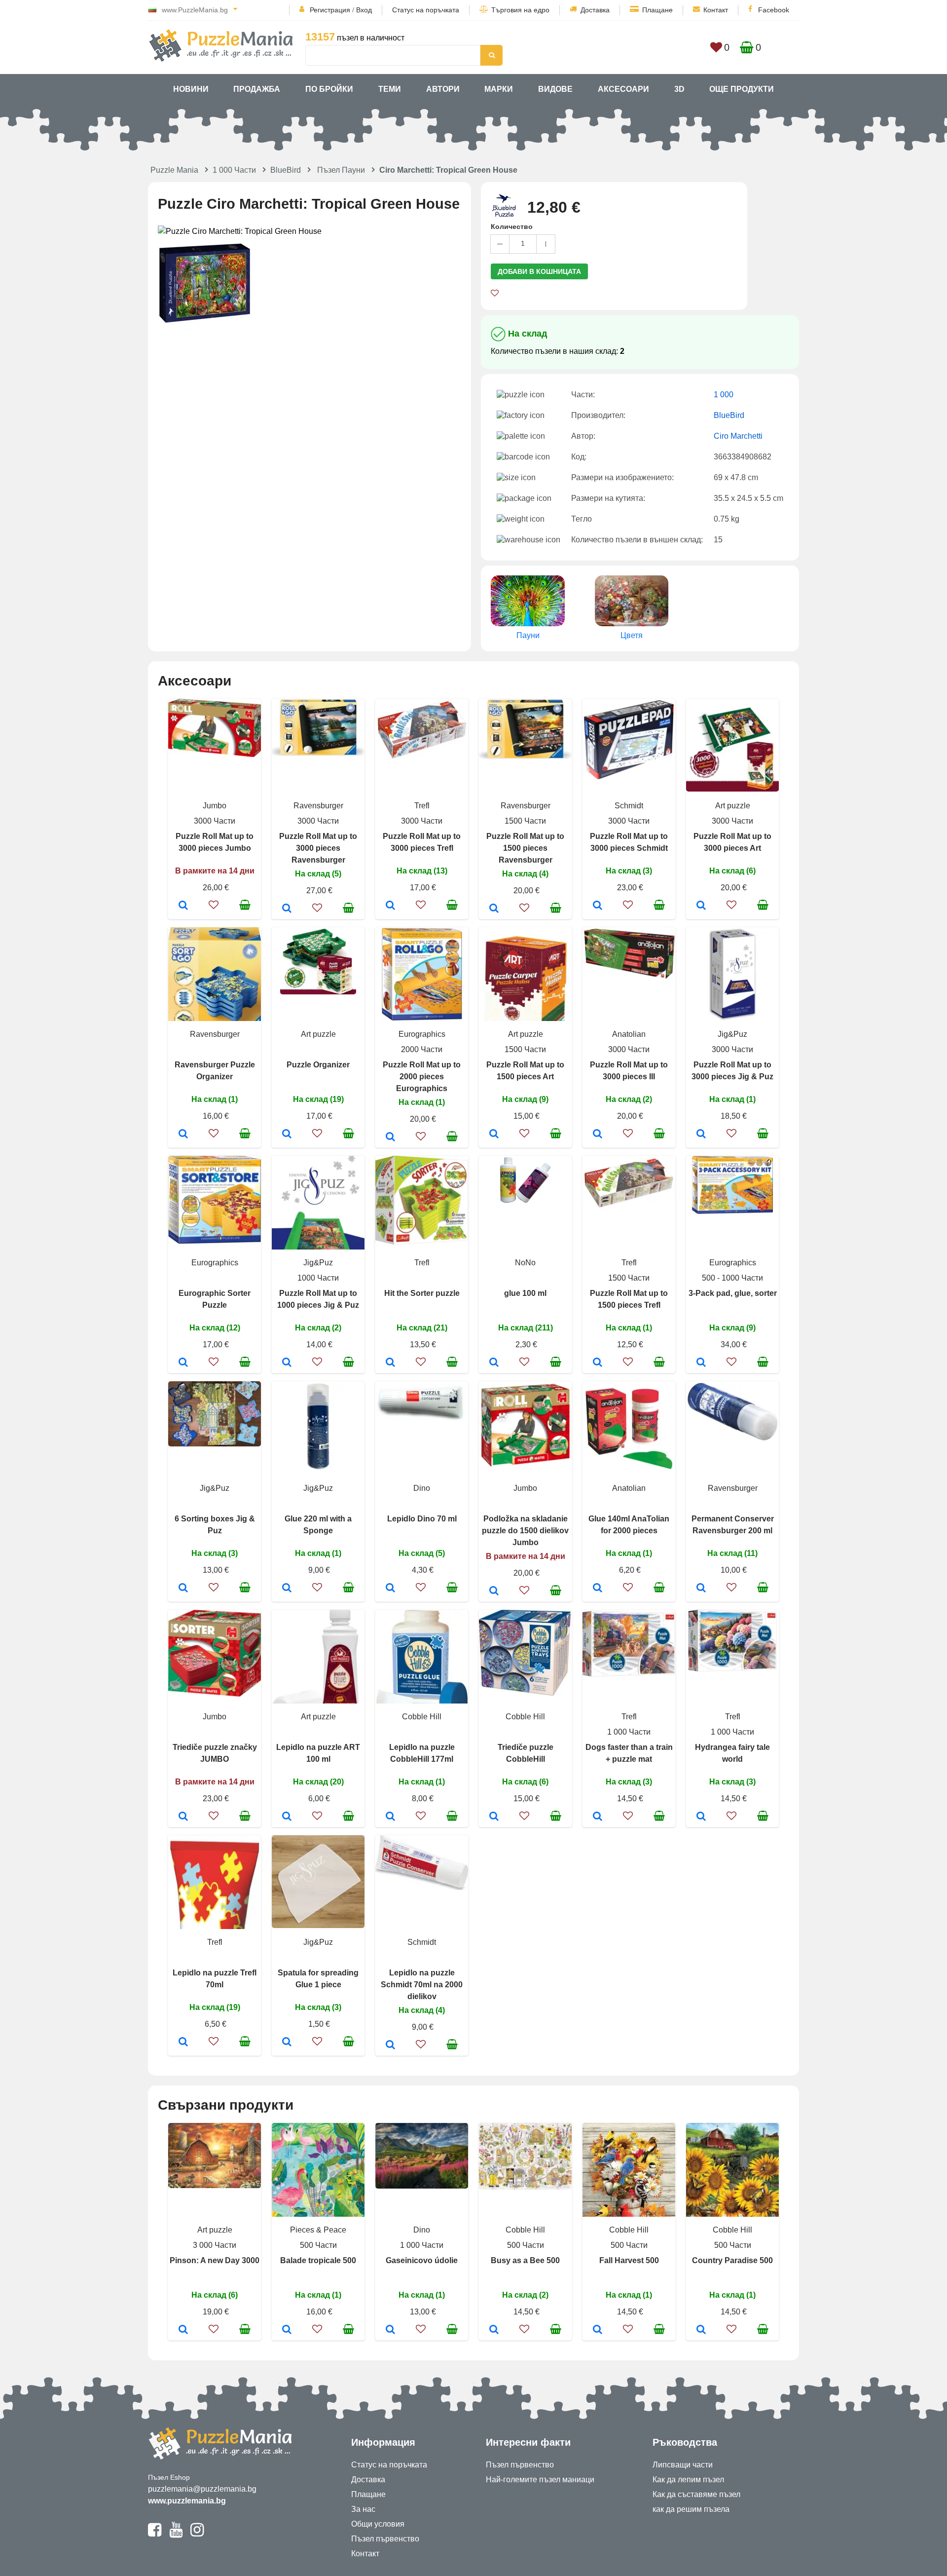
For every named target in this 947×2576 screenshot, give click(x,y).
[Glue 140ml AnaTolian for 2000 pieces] (598, 1589)
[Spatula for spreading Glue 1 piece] (287, 2043)
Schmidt (629, 806)
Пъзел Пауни (341, 170)
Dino (422, 1488)
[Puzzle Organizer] (287, 1135)
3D (679, 89)
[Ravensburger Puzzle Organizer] (183, 1135)
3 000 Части (215, 2245)
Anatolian (629, 1034)
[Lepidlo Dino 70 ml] (390, 1589)
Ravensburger (318, 806)
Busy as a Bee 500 (525, 2260)
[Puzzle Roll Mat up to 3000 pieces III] (598, 1135)
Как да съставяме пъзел (696, 2494)
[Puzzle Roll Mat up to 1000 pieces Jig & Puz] (287, 1363)
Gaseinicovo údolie (422, 2260)
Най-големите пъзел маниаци (540, 2480)
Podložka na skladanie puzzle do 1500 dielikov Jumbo (525, 1531)
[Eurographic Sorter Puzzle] (183, 1363)
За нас (363, 2509)
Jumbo (215, 806)
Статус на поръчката (426, 10)
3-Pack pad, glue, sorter (733, 1293)
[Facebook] (155, 2534)
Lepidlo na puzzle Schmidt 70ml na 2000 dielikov (422, 1985)
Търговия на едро (520, 10)
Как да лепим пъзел (688, 2480)
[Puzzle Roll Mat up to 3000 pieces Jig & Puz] (701, 1135)
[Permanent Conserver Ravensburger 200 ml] (701, 1589)
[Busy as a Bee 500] (494, 2330)
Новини (191, 89)
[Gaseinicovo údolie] (390, 2330)
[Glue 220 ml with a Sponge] (287, 1589)
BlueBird (286, 170)
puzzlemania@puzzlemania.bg (202, 2489)
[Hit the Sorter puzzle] (390, 1363)
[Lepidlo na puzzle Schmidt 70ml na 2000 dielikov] (390, 2046)
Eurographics (422, 1034)
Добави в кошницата (539, 271)
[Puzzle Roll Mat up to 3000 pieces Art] (701, 906)
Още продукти (742, 89)
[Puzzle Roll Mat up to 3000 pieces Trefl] (390, 906)
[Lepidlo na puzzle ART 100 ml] (287, 1817)
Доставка (595, 10)
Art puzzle (733, 806)
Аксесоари (623, 89)
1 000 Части (234, 170)
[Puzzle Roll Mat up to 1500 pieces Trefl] (598, 1363)
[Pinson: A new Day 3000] (183, 2330)
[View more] (215, 754)
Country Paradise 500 (732, 2260)
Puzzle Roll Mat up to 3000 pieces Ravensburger (318, 848)
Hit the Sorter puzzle (422, 1293)
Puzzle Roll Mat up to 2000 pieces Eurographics (422, 1077)
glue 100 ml (525, 1293)
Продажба (257, 89)
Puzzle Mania (174, 170)
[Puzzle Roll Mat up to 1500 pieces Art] (494, 1135)
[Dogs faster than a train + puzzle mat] (598, 1817)
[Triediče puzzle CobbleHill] (494, 1817)
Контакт (716, 10)
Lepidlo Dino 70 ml (422, 1519)
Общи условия (378, 2524)
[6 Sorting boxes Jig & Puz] (183, 1589)
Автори (443, 89)
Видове (555, 89)
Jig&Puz (732, 1034)
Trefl (422, 806)
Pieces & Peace (318, 2230)
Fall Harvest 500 (629, 2260)
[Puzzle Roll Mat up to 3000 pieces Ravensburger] (287, 909)
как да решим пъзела (691, 2509)
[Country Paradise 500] (701, 2330)
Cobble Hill (422, 1717)
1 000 (724, 395)
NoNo (525, 1263)
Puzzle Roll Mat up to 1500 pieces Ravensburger (525, 848)
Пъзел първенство (385, 2539)
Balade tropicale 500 (318, 2260)
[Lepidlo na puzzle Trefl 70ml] (183, 2043)
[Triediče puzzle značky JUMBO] (183, 1817)
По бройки (329, 89)
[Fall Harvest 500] (598, 2330)
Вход (364, 10)
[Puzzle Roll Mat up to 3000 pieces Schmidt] (598, 906)
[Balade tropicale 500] (287, 2330)
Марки (499, 89)
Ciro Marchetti (738, 436)
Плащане (657, 10)
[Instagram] (197, 2534)
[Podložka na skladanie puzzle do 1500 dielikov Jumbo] (494, 1591)
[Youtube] (176, 2534)
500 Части (318, 2245)
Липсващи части (683, 2465)
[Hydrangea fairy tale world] (701, 1817)
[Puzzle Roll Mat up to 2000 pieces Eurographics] (390, 1137)
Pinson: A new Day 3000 (215, 2260)
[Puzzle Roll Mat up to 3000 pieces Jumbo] (183, 906)
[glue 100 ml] (494, 1363)
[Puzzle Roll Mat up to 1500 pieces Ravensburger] (494, 909)
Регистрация (330, 10)
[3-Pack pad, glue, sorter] (701, 1363)
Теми (390, 89)
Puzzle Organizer (318, 1065)
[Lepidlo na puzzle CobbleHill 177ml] (390, 1817)
